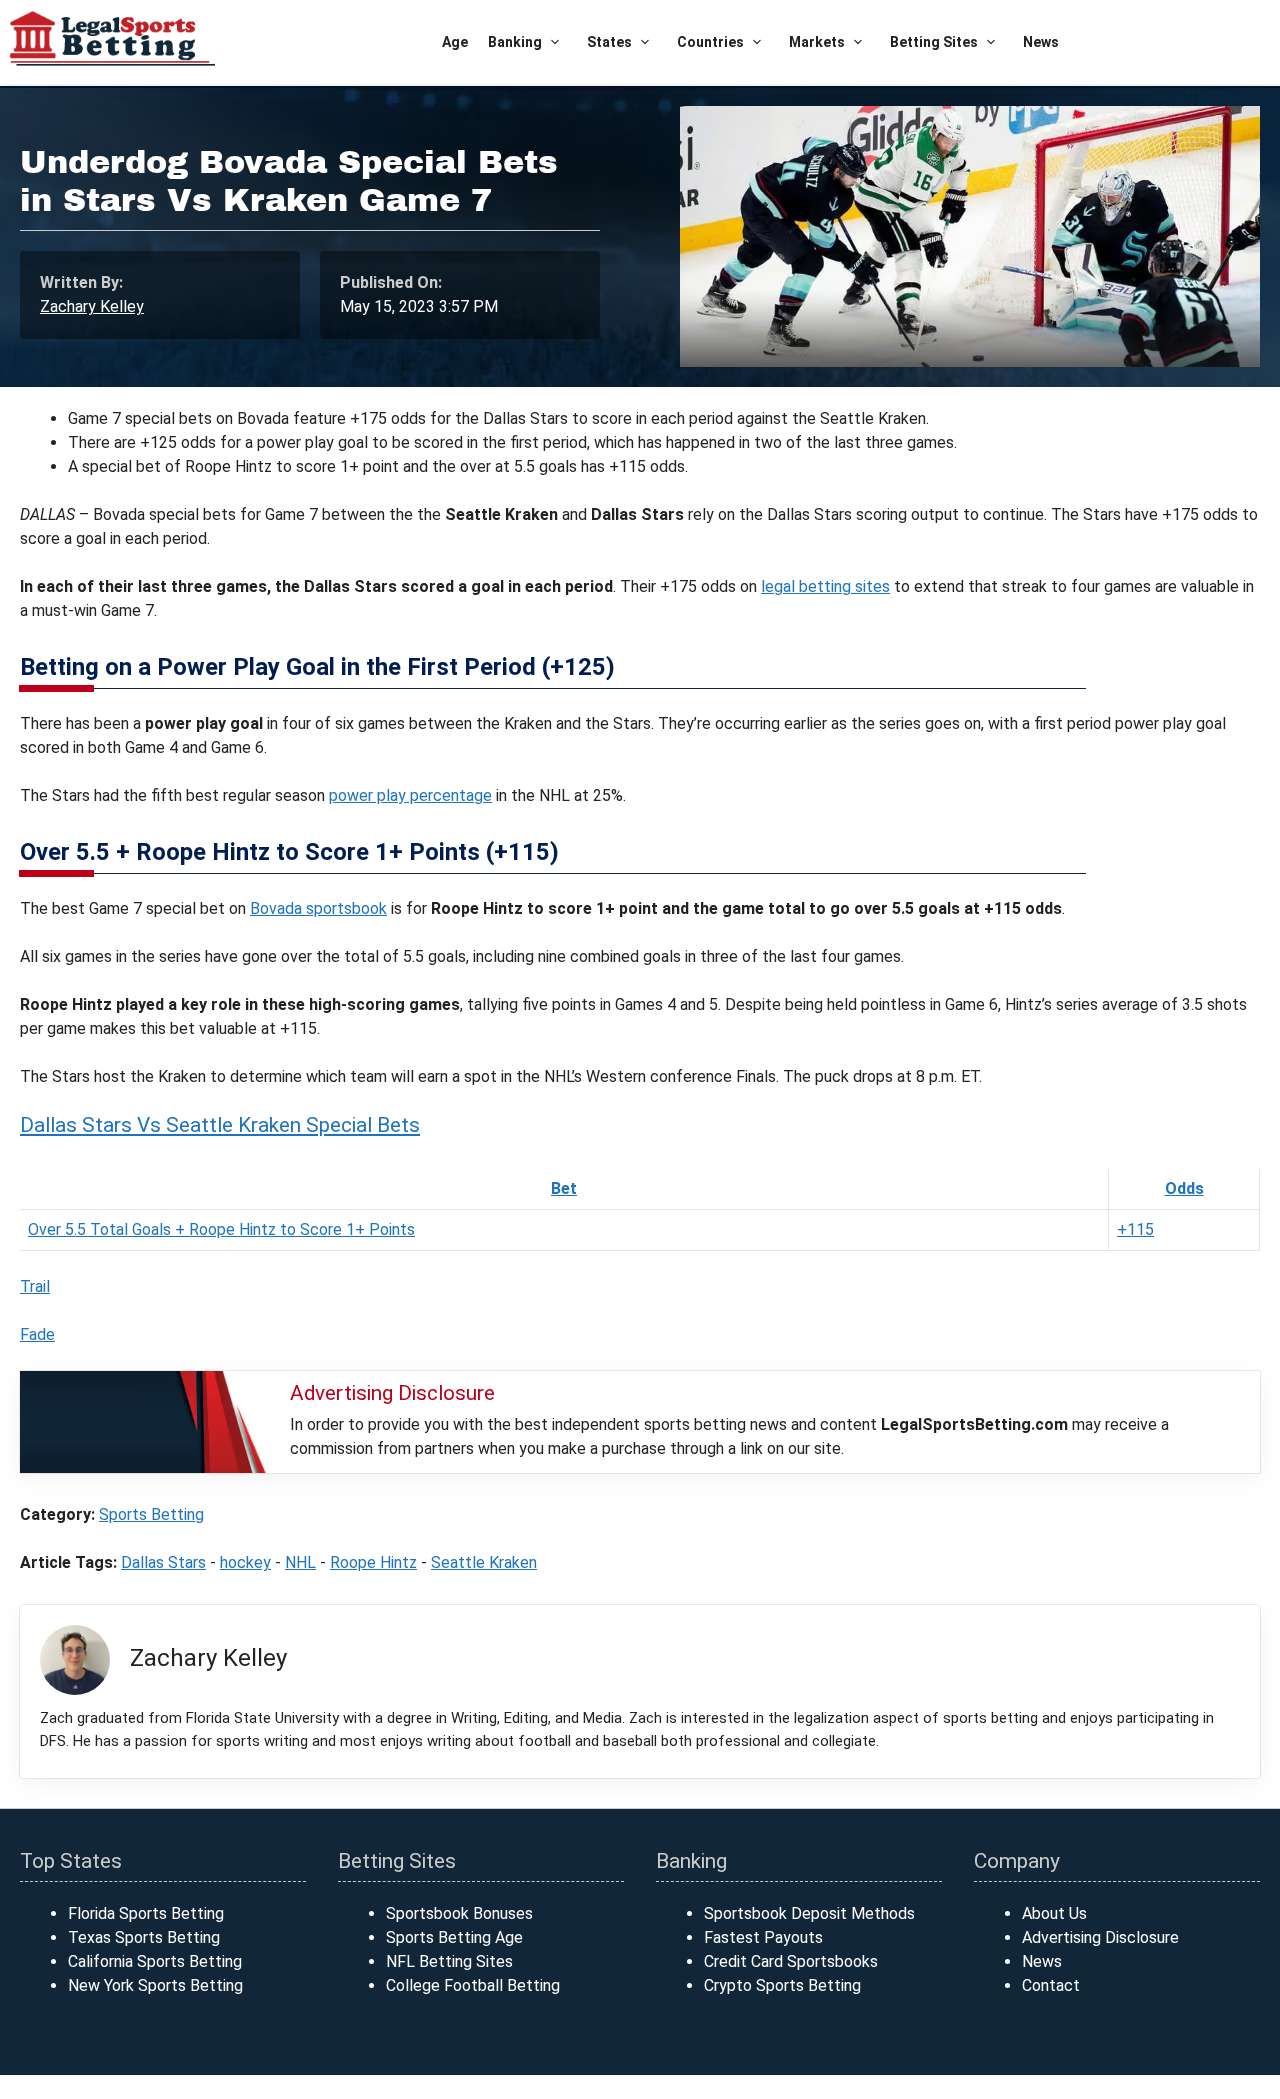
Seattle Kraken (484, 1562)
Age (455, 42)
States (609, 42)
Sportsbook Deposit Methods (809, 1913)
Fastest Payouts (763, 1937)
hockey (245, 1562)
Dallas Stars (163, 1562)
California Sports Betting (155, 1961)
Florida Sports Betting (146, 1913)
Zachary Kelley (92, 306)
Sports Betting (151, 1514)
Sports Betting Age (454, 1937)
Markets (817, 42)
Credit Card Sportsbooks (791, 1961)
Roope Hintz (373, 1562)
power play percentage (410, 795)
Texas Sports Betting (144, 1937)
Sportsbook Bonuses (459, 1913)
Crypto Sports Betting (782, 1985)
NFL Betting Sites (449, 1961)
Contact (1051, 1985)
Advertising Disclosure (1100, 1937)
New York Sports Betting (155, 1985)
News (1041, 42)
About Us (1054, 1913)
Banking (515, 42)
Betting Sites (934, 42)
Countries (710, 42)
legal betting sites (825, 586)
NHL (300, 1562)
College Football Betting (473, 1985)
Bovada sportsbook (318, 908)
